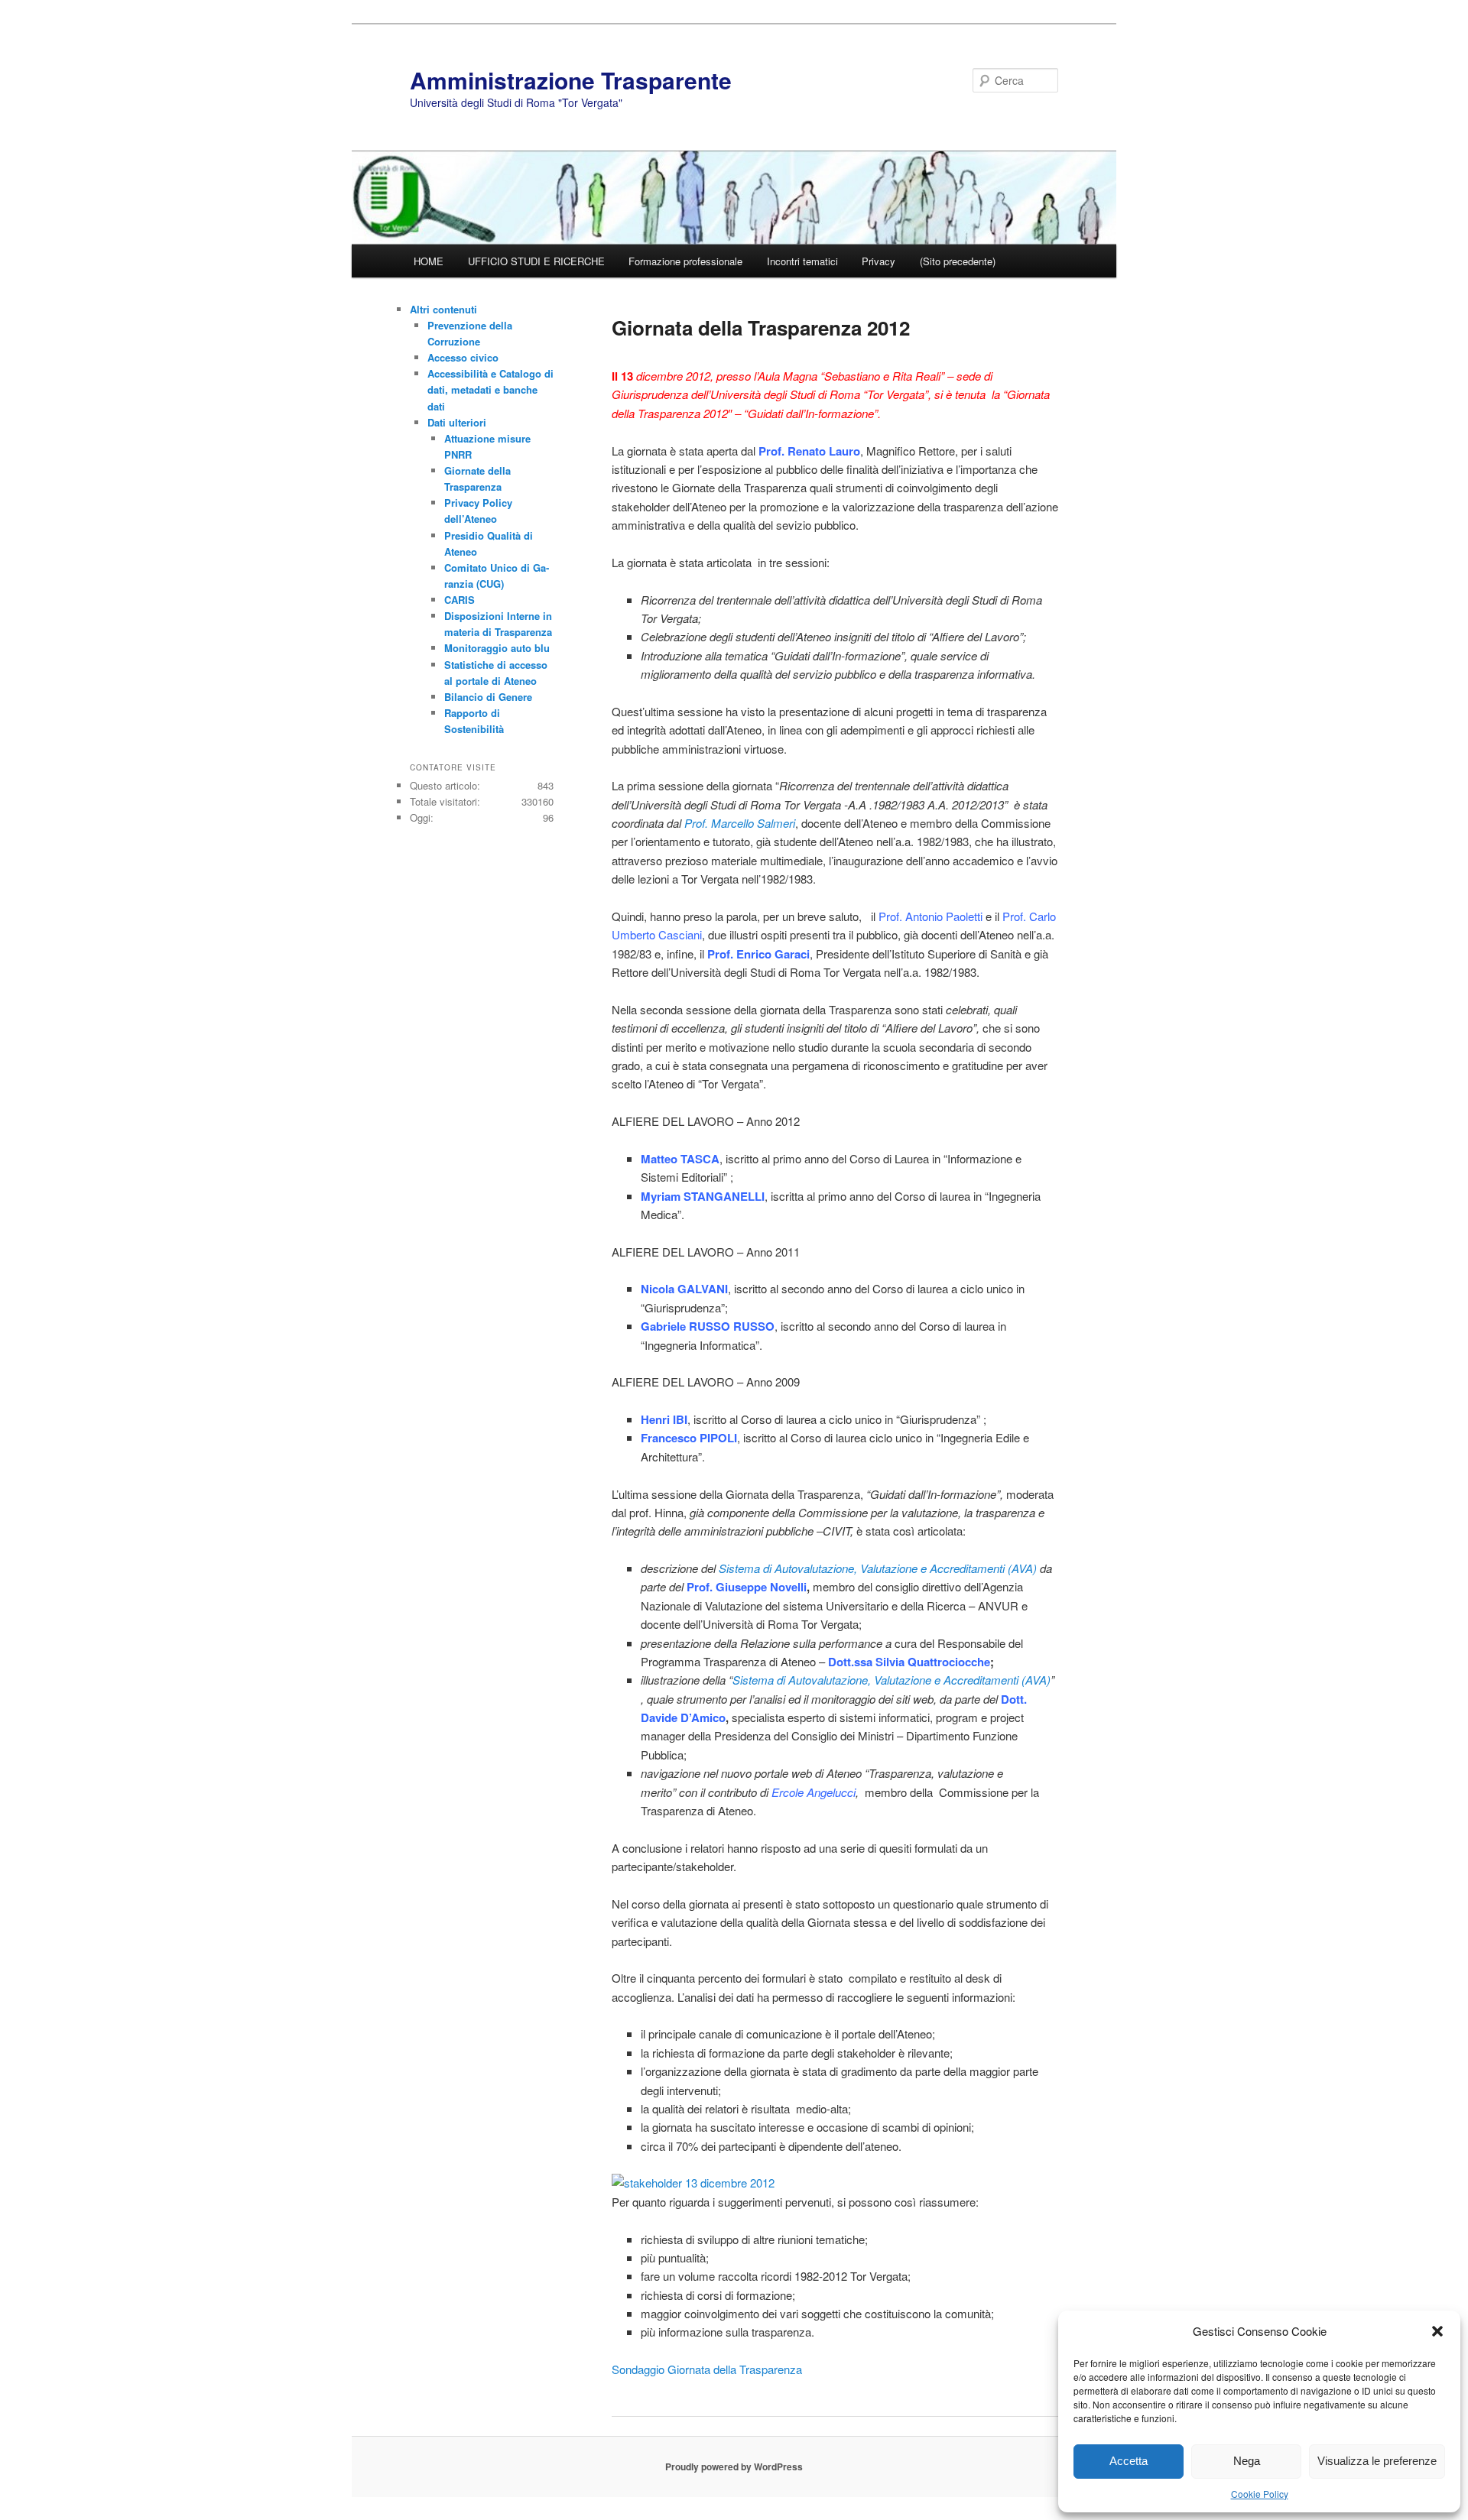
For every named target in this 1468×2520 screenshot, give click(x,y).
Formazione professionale (685, 261)
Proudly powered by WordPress (734, 2466)
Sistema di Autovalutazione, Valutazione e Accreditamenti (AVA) (878, 1568)
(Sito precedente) (958, 261)
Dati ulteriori (457, 422)
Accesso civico (463, 357)
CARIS (460, 600)
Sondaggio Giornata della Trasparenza (707, 2369)
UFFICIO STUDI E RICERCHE (536, 261)
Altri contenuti (443, 309)
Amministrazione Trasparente (571, 80)
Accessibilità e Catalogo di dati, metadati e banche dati (490, 389)
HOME (429, 261)
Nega (1247, 2461)
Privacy (879, 261)
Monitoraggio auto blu (497, 648)
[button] (1437, 2331)
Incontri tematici (802, 261)
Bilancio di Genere (488, 697)
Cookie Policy (1260, 2494)
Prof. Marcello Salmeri (740, 823)
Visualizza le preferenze (1377, 2461)
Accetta (1129, 2461)
